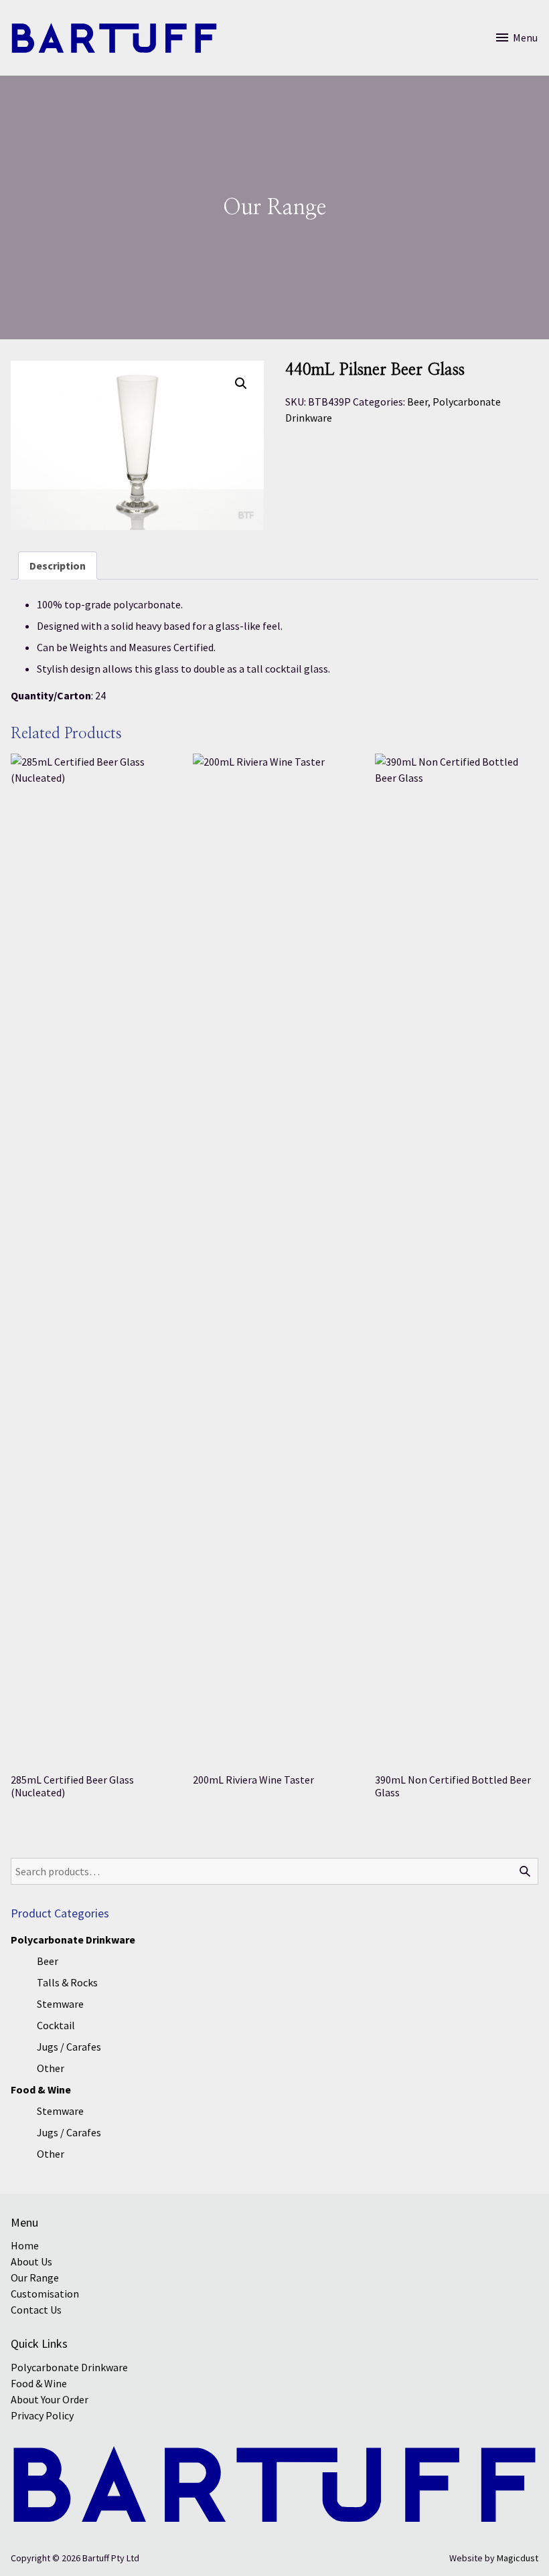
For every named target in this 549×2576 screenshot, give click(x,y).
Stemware (60, 2004)
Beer (417, 402)
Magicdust (518, 2558)
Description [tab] (58, 566)
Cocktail (56, 2025)
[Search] (525, 1871)
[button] (241, 383)
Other (51, 2068)
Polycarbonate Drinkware (73, 1940)
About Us (31, 2261)
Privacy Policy (42, 2415)
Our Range (35, 2278)
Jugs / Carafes (69, 2047)
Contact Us (36, 2310)
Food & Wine (41, 2089)
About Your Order (50, 2399)
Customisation (45, 2294)
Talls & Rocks (67, 1982)
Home (25, 2245)
